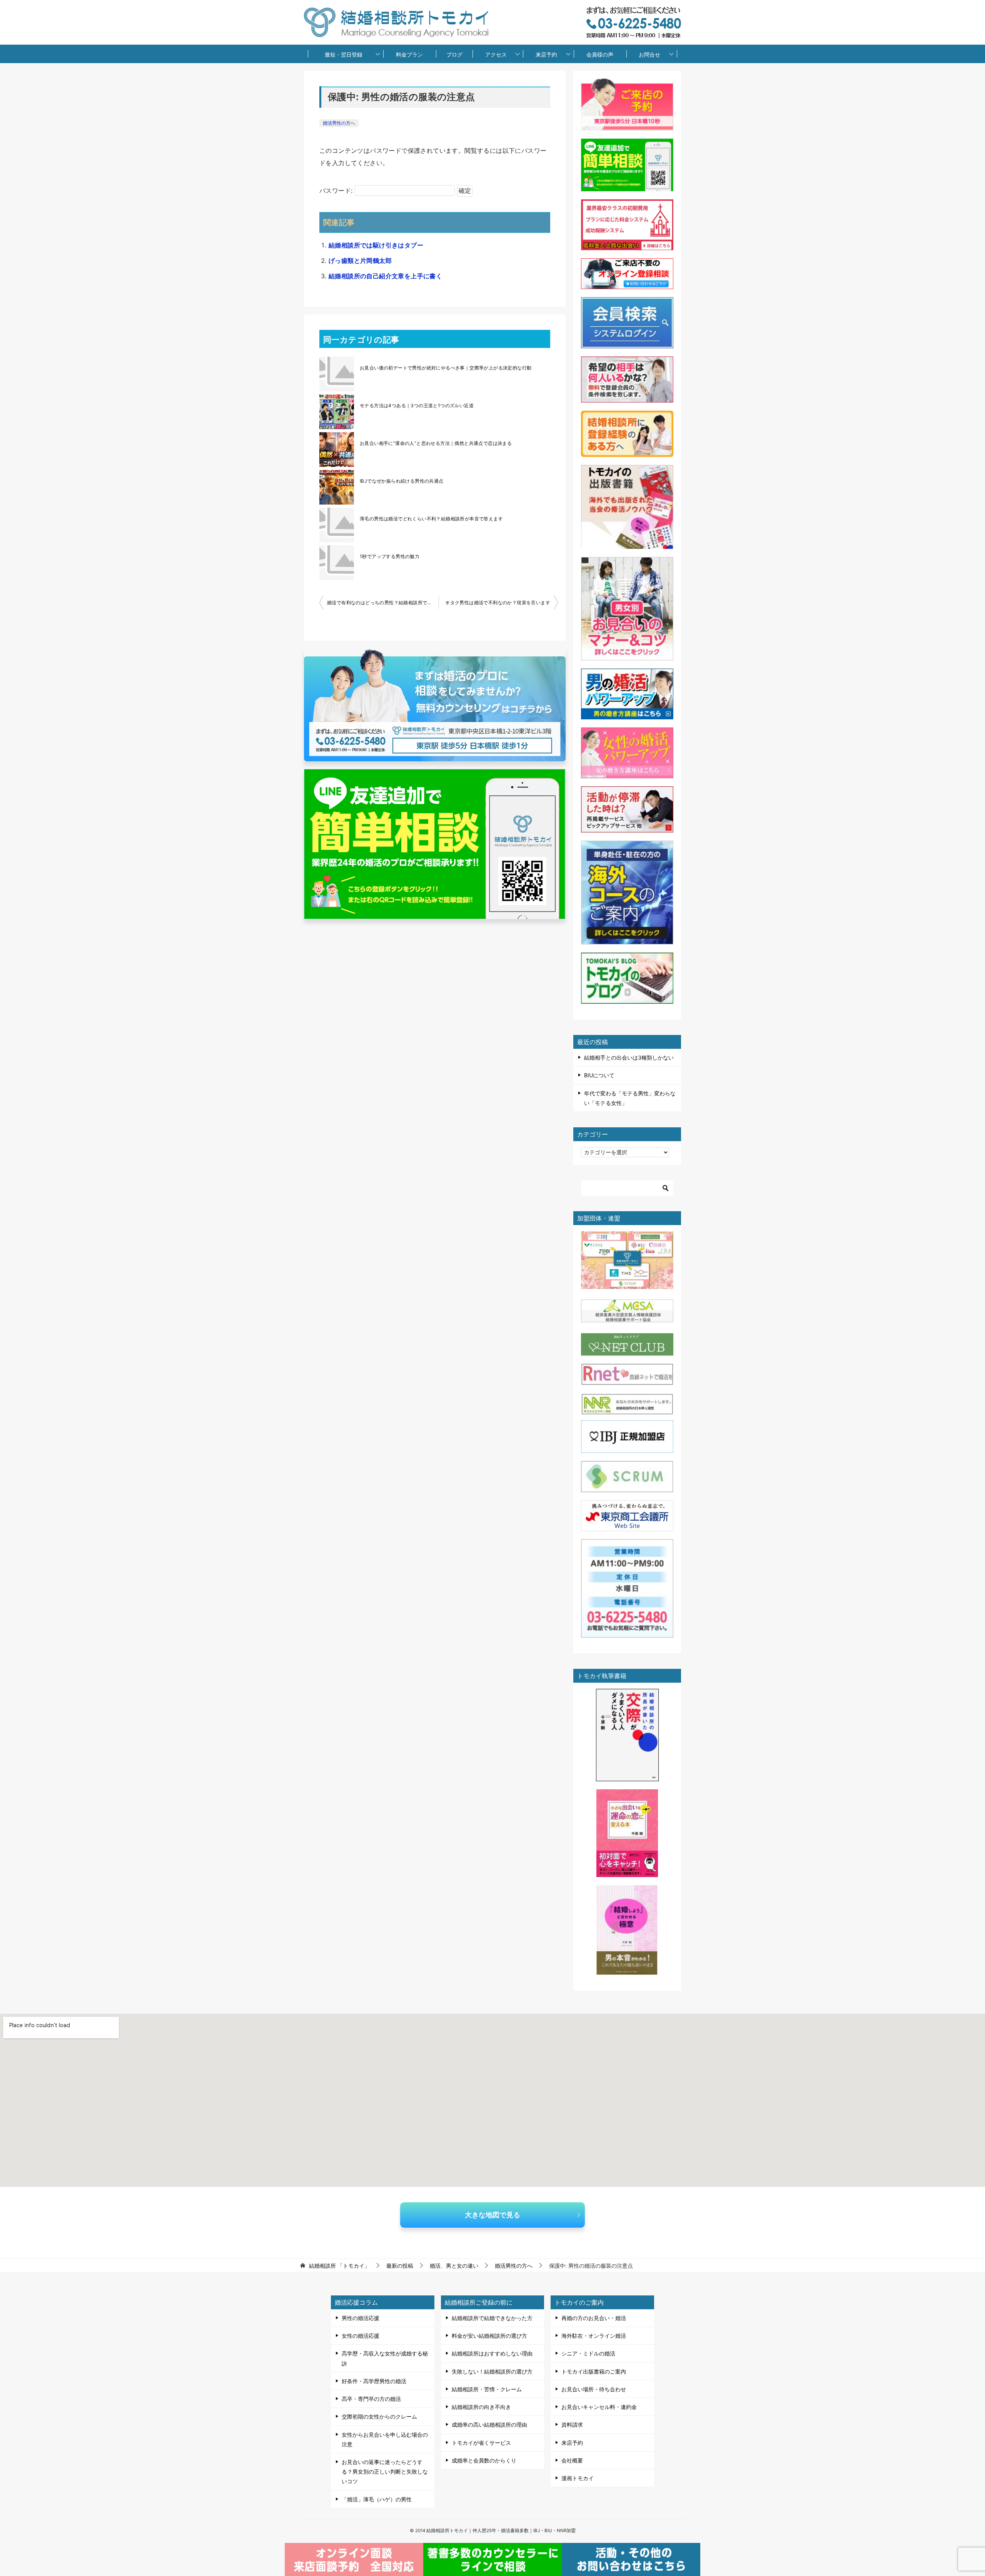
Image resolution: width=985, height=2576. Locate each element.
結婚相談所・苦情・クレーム (487, 2389)
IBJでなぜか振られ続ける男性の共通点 (402, 481)
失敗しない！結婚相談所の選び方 (492, 2371)
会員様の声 (600, 54)
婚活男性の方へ (339, 123)
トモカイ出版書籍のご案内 (594, 2371)
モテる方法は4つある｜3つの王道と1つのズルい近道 (417, 405)
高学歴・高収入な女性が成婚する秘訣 (385, 2358)
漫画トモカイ (578, 2478)
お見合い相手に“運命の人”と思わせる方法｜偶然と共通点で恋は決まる (436, 443)
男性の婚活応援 (361, 2318)
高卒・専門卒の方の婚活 (371, 2399)
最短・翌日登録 (344, 54)
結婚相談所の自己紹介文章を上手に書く (385, 276)
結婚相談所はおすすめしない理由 (492, 2353)
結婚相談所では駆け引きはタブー (376, 245)
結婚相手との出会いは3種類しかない (629, 1057)
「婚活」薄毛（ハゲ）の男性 (377, 2499)
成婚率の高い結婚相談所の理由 (489, 2425)
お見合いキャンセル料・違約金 (599, 2407)
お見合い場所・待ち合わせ (594, 2389)
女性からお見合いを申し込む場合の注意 (385, 2439)
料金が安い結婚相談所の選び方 (489, 2336)
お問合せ (649, 54)
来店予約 (546, 54)
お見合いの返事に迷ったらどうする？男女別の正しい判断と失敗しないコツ (385, 2472)
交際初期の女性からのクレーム (379, 2416)
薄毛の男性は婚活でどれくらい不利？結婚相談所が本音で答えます (431, 519)
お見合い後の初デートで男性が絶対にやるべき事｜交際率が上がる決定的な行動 (446, 368)
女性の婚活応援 (361, 2336)
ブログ (454, 54)
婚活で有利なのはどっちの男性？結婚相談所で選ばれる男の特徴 (383, 603)
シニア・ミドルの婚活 (588, 2353)
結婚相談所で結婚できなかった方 (492, 2318)
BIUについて (599, 1075)
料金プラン (409, 54)
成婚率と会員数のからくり (484, 2460)
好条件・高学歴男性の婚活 (374, 2381)
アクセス (496, 54)
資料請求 (572, 2425)
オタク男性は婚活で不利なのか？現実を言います (498, 603)
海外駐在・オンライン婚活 (594, 2336)
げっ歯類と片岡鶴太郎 (360, 261)
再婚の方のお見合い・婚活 (594, 2318)
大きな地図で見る (492, 2215)
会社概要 (572, 2460)
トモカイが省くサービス (481, 2443)
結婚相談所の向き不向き (481, 2407)
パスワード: (337, 191)
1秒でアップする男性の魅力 (390, 556)
